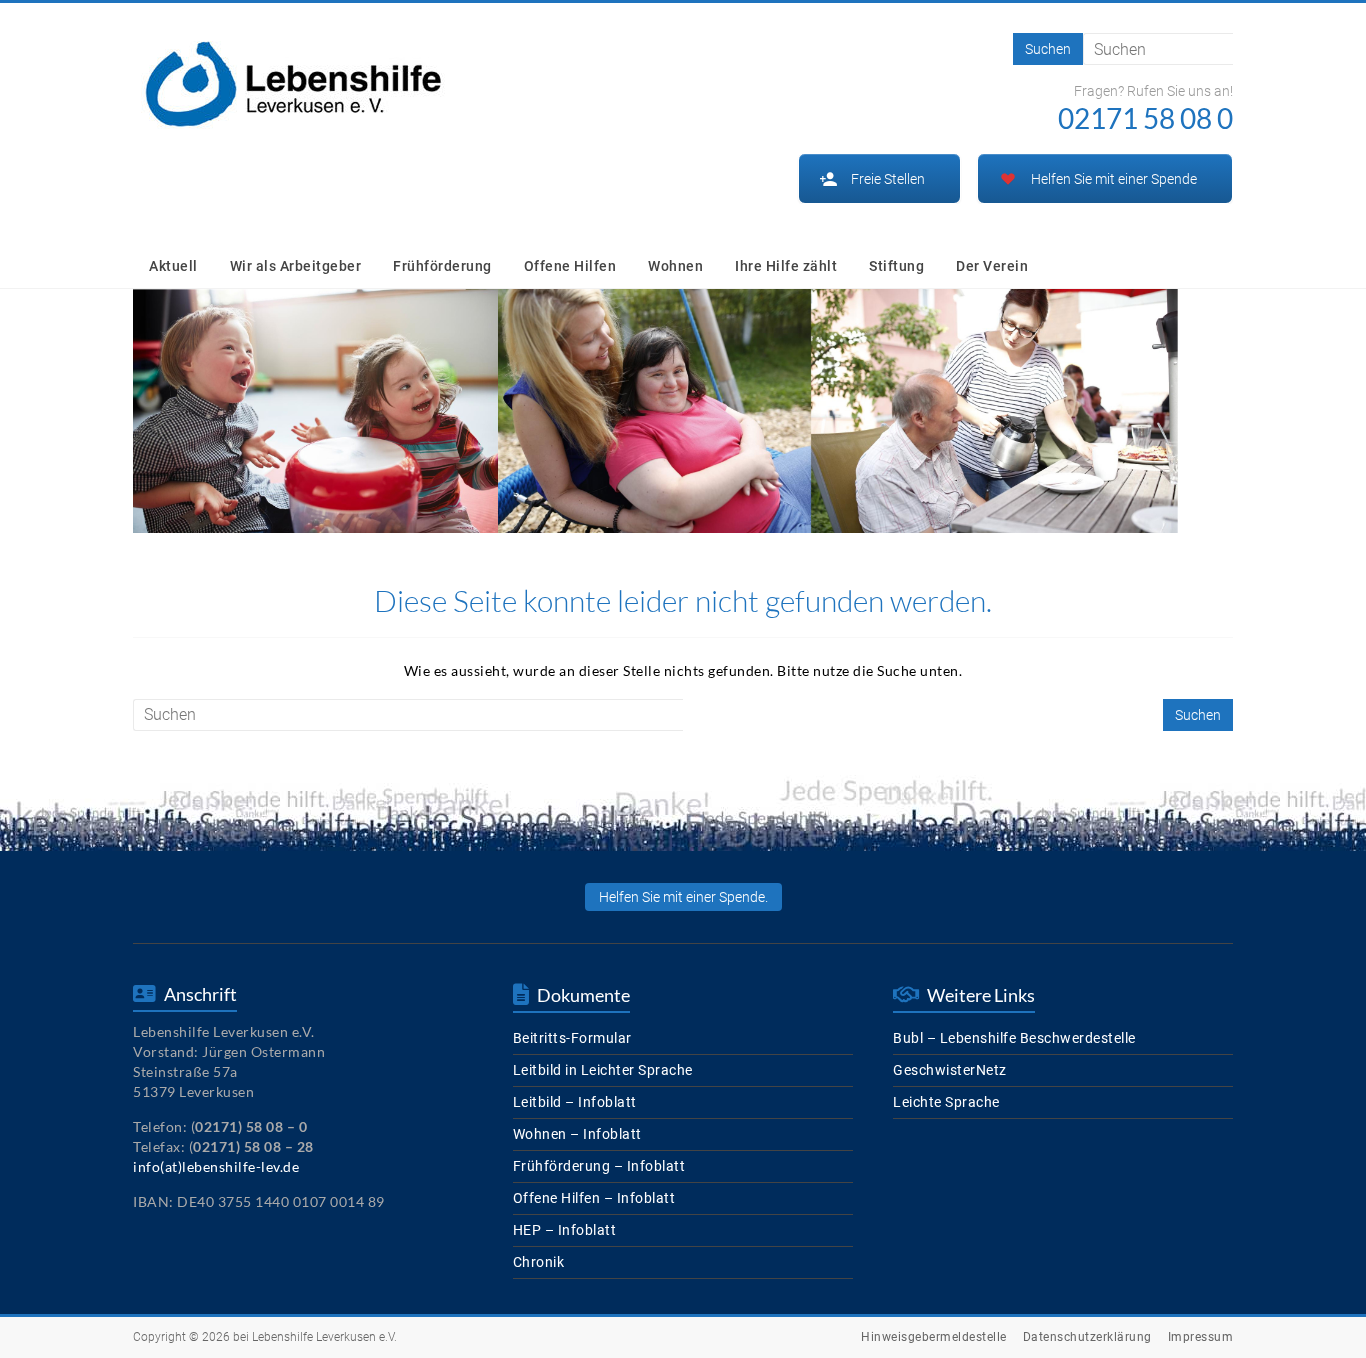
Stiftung (896, 266)
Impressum (1201, 1337)
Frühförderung (442, 266)
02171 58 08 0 (1145, 118)
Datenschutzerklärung (1087, 1337)
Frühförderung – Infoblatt (599, 1166)
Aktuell (173, 266)
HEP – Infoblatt (565, 1230)
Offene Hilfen (570, 266)
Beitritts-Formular (572, 1038)
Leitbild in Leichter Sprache (603, 1070)
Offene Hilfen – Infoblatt (594, 1198)
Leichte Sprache (946, 1102)
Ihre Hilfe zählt (786, 266)
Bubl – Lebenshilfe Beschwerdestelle (1014, 1038)
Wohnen (675, 266)
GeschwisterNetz (950, 1070)
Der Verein (992, 266)
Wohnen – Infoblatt (577, 1134)
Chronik (539, 1262)
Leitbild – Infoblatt (575, 1102)
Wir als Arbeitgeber (296, 266)
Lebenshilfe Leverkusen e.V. (324, 1337)
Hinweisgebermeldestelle (934, 1337)
